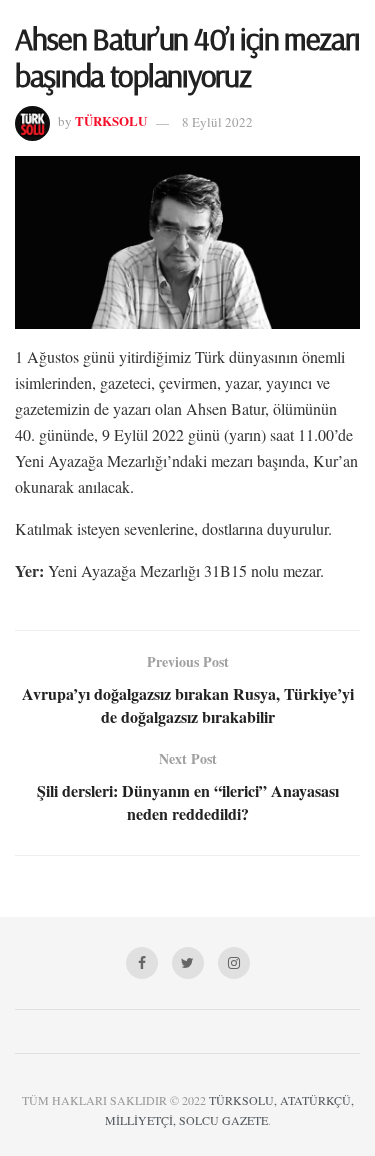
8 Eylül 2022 (217, 122)
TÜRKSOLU (111, 121)
